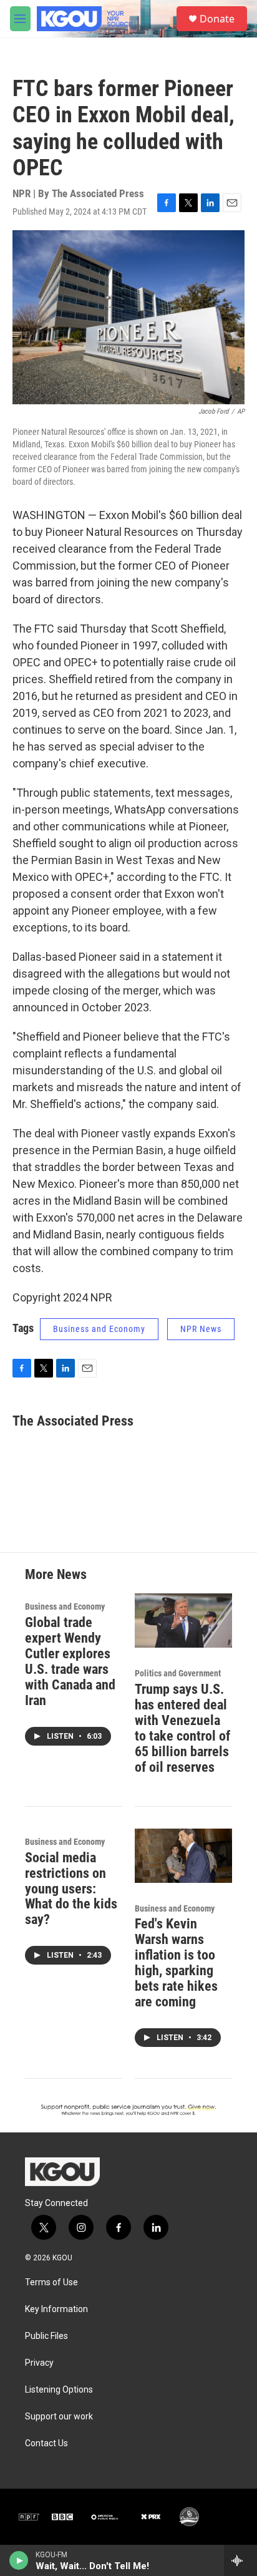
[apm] (105, 2517)
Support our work (59, 2417)
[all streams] (240, 2560)
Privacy (39, 2363)
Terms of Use (51, 2282)
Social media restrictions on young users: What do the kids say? (71, 1889)
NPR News (201, 1329)
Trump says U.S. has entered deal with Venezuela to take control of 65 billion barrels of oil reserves (182, 1728)
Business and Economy (99, 1329)
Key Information (56, 2309)
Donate (217, 19)
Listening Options (59, 2390)
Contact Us (46, 2443)
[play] (19, 2560)
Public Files (46, 2336)
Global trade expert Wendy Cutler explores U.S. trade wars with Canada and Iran (70, 1661)
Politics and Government (178, 1673)
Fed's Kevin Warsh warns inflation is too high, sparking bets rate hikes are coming (176, 1963)
